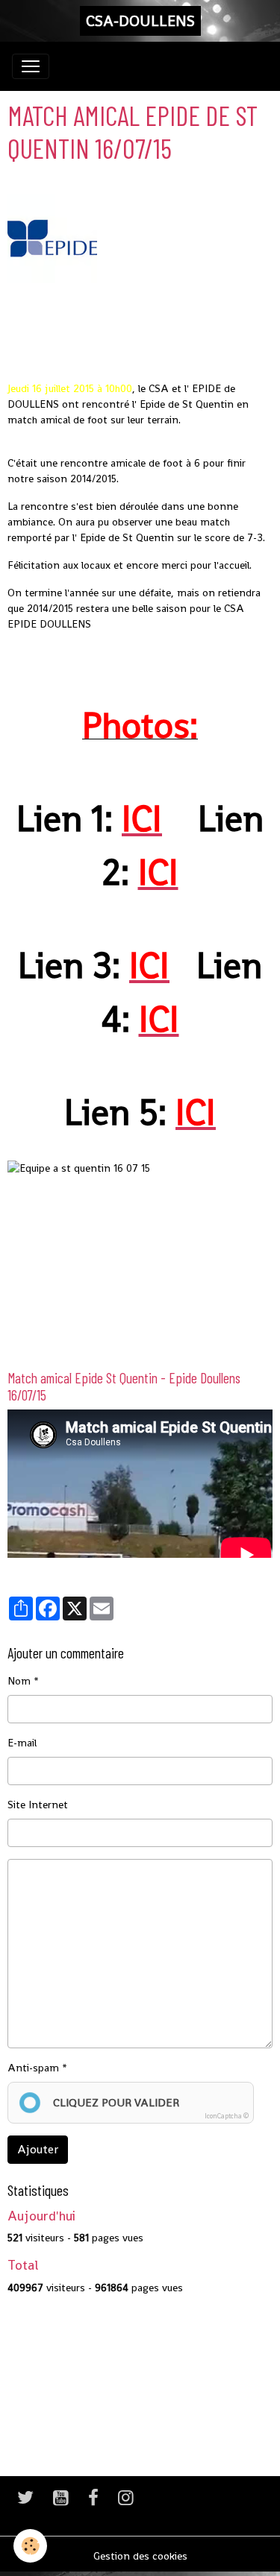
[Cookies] (30, 2546)
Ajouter (38, 2149)
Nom (19, 1681)
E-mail (22, 1743)
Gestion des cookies (140, 2556)
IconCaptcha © (227, 2116)
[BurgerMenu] (31, 66)
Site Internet (38, 1805)
